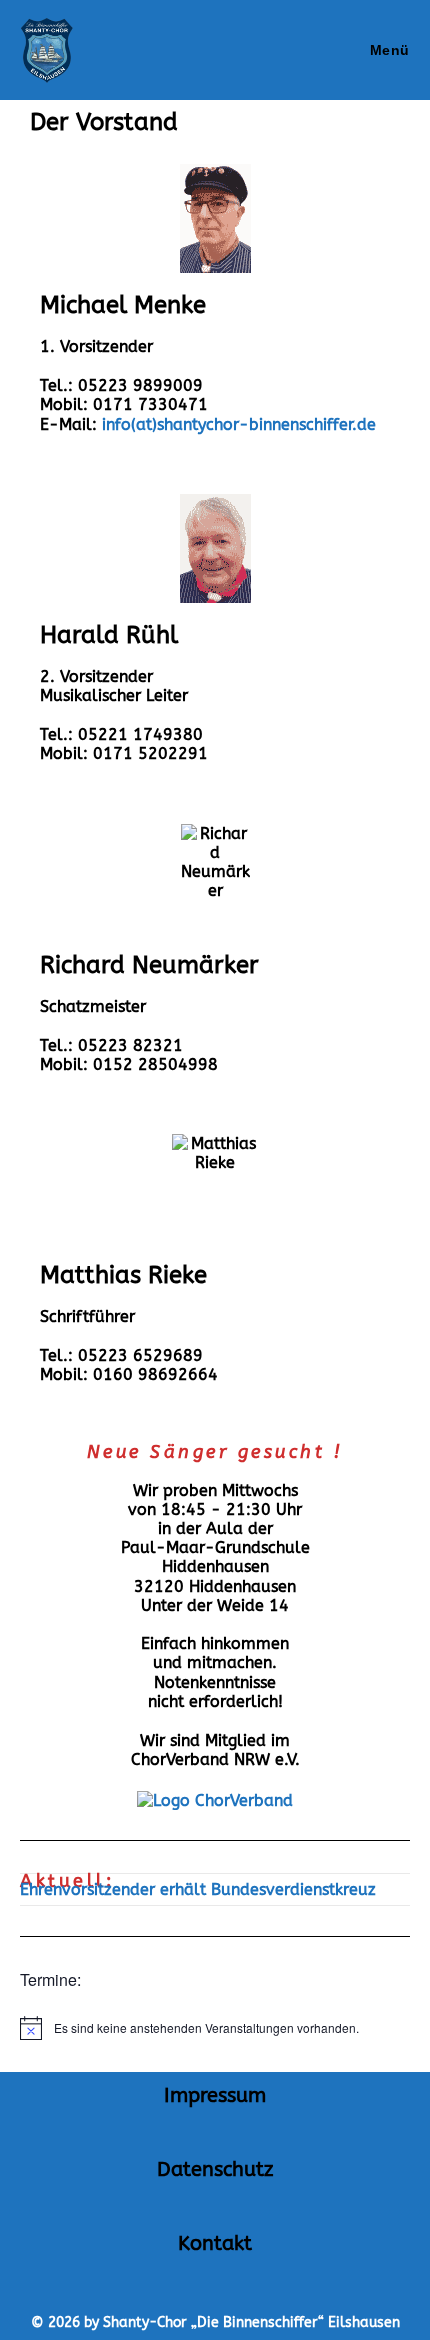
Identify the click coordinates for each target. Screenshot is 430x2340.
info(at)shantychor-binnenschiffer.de (239, 424)
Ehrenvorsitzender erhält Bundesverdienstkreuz (198, 1889)
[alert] (215, 2028)
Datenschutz (215, 2169)
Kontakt (215, 2243)
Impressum (215, 2095)
